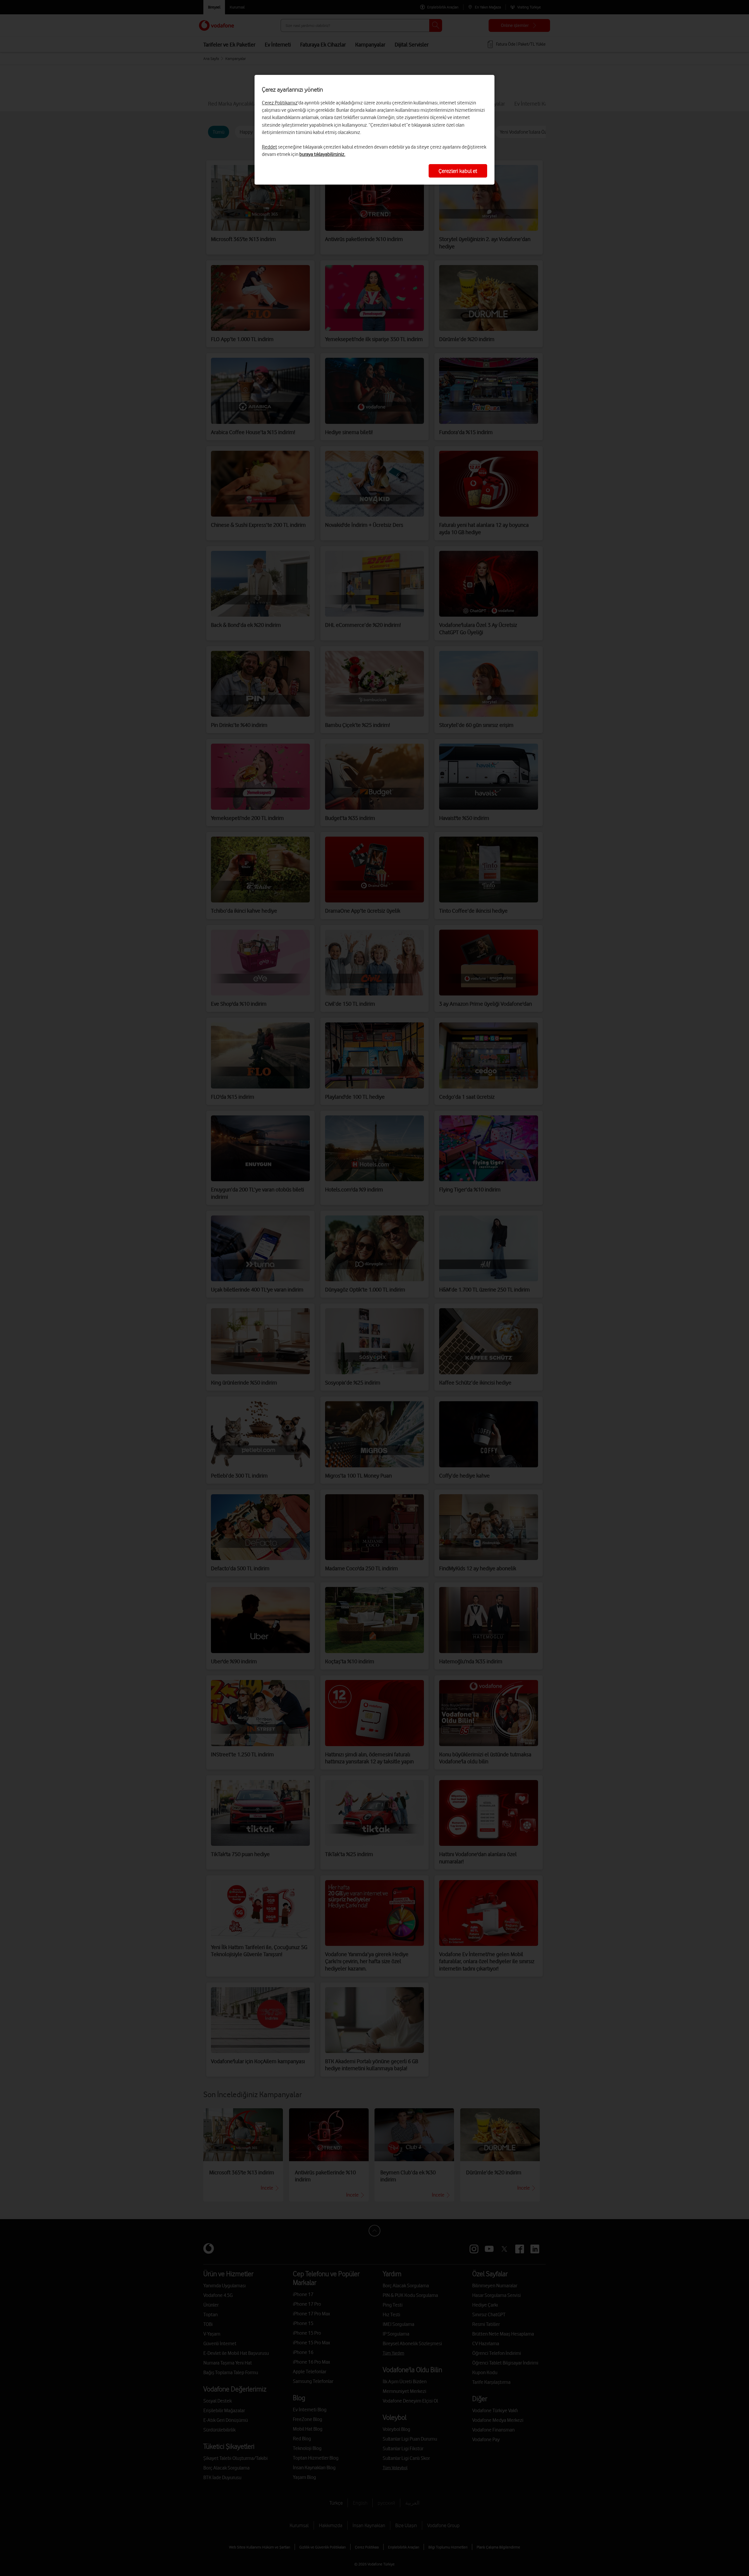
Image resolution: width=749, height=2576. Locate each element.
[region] (374, 130)
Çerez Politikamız (280, 103)
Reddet (269, 147)
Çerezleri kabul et (458, 171)
